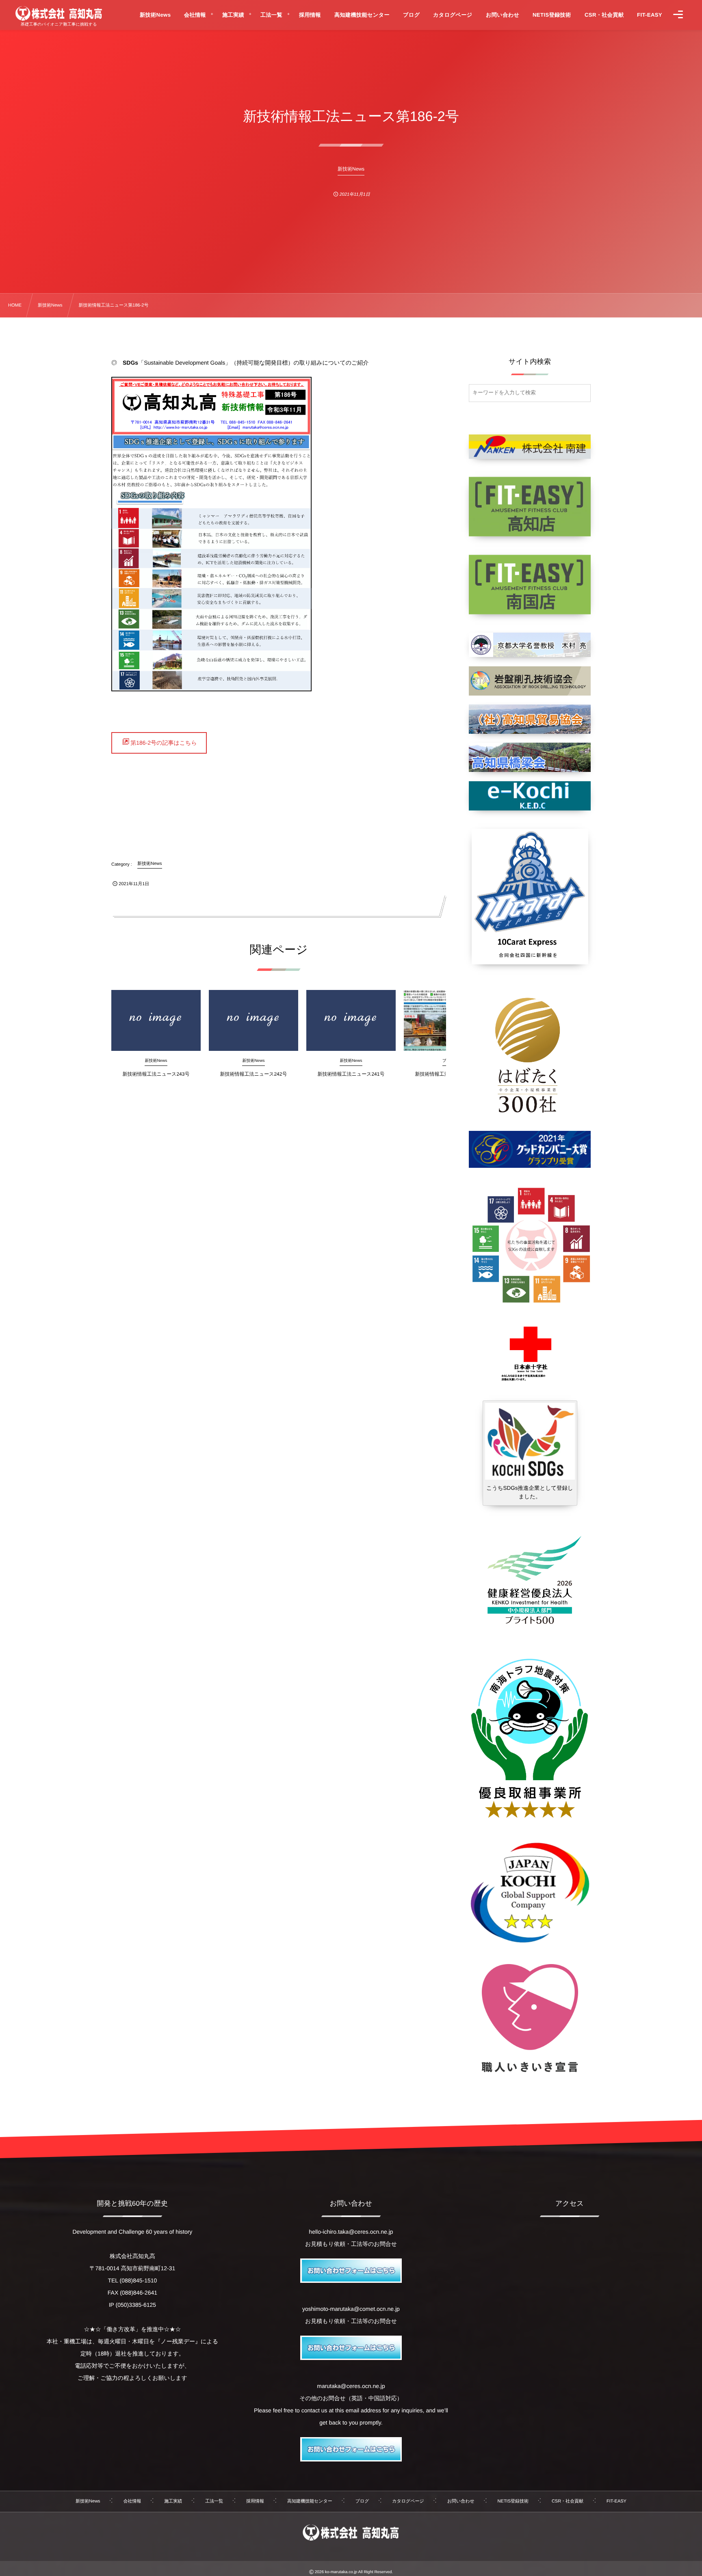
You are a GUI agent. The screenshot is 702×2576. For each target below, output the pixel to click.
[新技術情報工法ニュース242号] (253, 1020)
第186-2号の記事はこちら (164, 743)
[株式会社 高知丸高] (59, 13)
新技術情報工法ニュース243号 (156, 1074)
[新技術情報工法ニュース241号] (351, 1020)
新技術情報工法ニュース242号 (254, 1074)
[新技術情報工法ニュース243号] (156, 1020)
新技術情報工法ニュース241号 (351, 1074)
